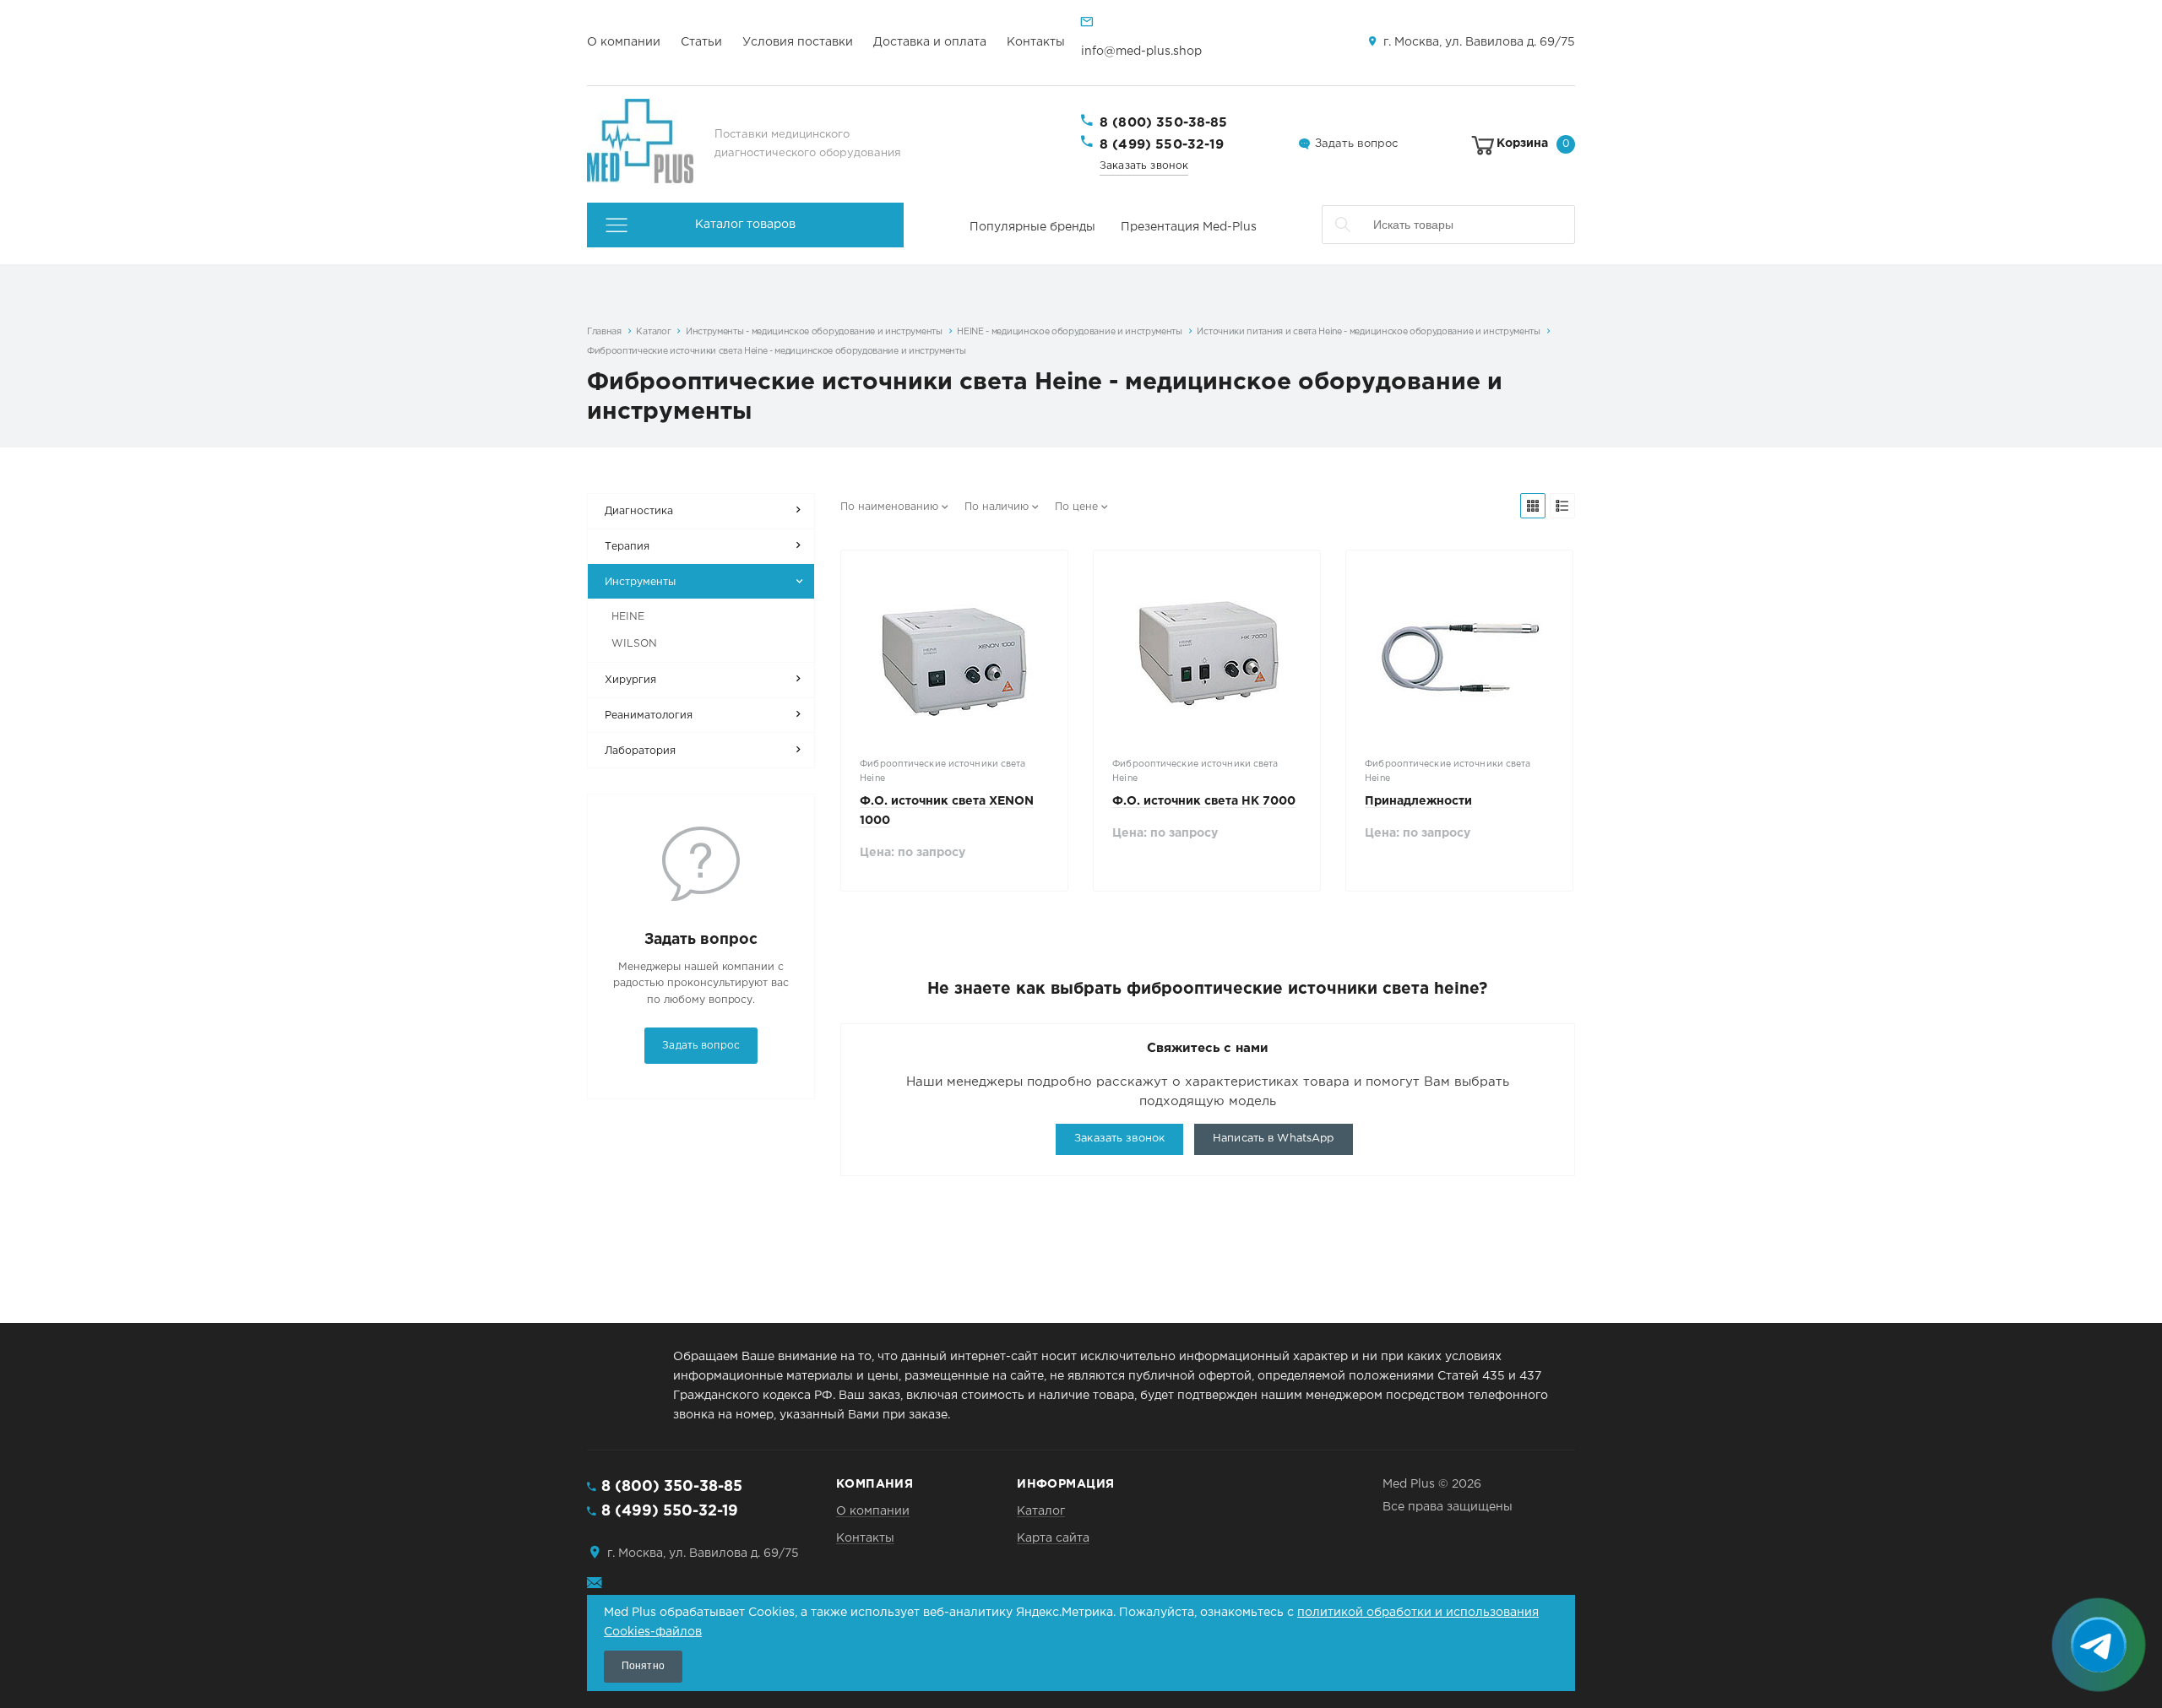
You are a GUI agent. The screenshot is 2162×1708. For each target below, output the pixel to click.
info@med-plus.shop (1141, 52)
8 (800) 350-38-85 (1164, 123)
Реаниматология (649, 716)
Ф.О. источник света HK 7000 (1204, 801)
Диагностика (639, 511)
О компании (624, 42)
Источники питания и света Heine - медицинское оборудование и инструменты (1368, 332)
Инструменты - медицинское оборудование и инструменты (814, 332)
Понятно (643, 1666)
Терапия (627, 547)
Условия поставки (798, 42)
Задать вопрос (1356, 144)
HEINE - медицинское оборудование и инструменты (1070, 332)
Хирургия (630, 680)
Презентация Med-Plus (1189, 227)
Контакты (1036, 42)
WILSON (634, 644)
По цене (1076, 507)
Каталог (653, 332)
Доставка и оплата (930, 42)
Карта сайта (1053, 1538)
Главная (604, 332)
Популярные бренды (1032, 227)
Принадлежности (1418, 801)
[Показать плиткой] (1533, 506)
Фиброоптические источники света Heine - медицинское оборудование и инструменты (776, 351)
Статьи (701, 42)
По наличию (997, 507)
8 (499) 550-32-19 (1162, 145)
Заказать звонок (1144, 166)
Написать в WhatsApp (1273, 1139)
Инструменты (640, 582)
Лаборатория (640, 751)
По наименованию (889, 507)
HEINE (628, 617)
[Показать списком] (1562, 506)
